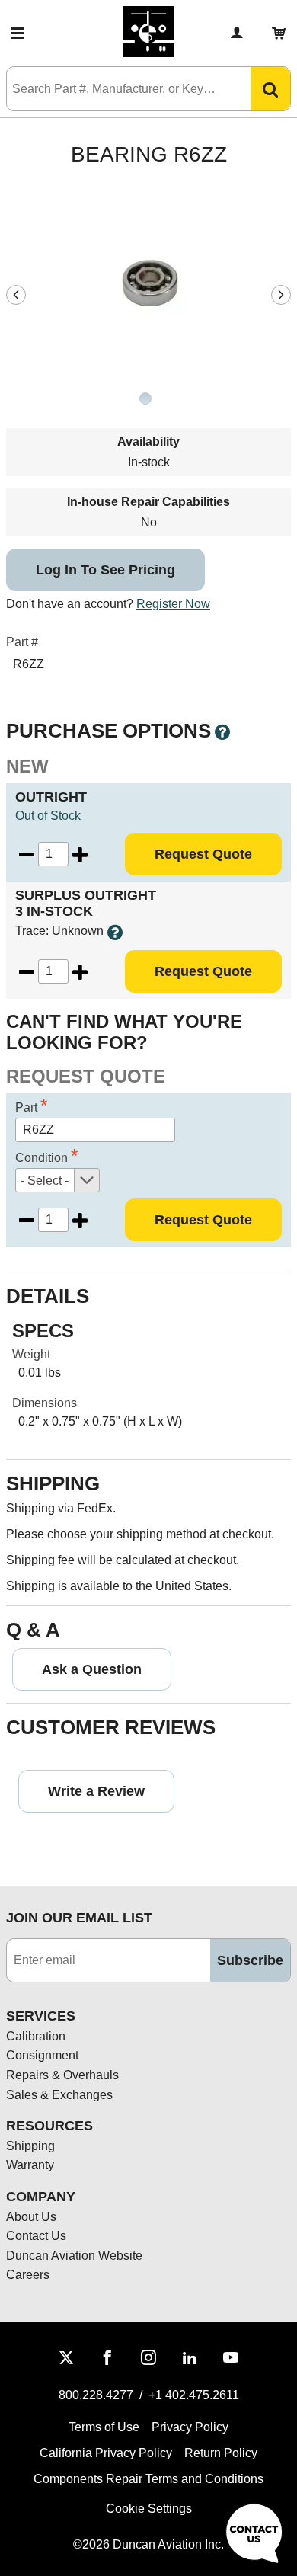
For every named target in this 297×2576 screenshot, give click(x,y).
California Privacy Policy (106, 2453)
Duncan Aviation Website (74, 2256)
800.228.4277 (96, 2395)
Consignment (42, 2055)
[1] (145, 400)
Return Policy (221, 2453)
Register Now (173, 604)
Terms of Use (104, 2427)
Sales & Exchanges (59, 2095)
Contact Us (36, 2236)
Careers (28, 2275)
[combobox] (113, 89)
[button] (18, 34)
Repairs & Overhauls (62, 2075)
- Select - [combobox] (45, 1181)
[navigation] (16, 295)
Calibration (36, 2036)
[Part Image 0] (145, 398)
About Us (31, 2217)
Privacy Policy (190, 2427)
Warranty (30, 2165)
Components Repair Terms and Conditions (148, 2479)
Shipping (30, 2146)
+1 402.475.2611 (194, 2395)
